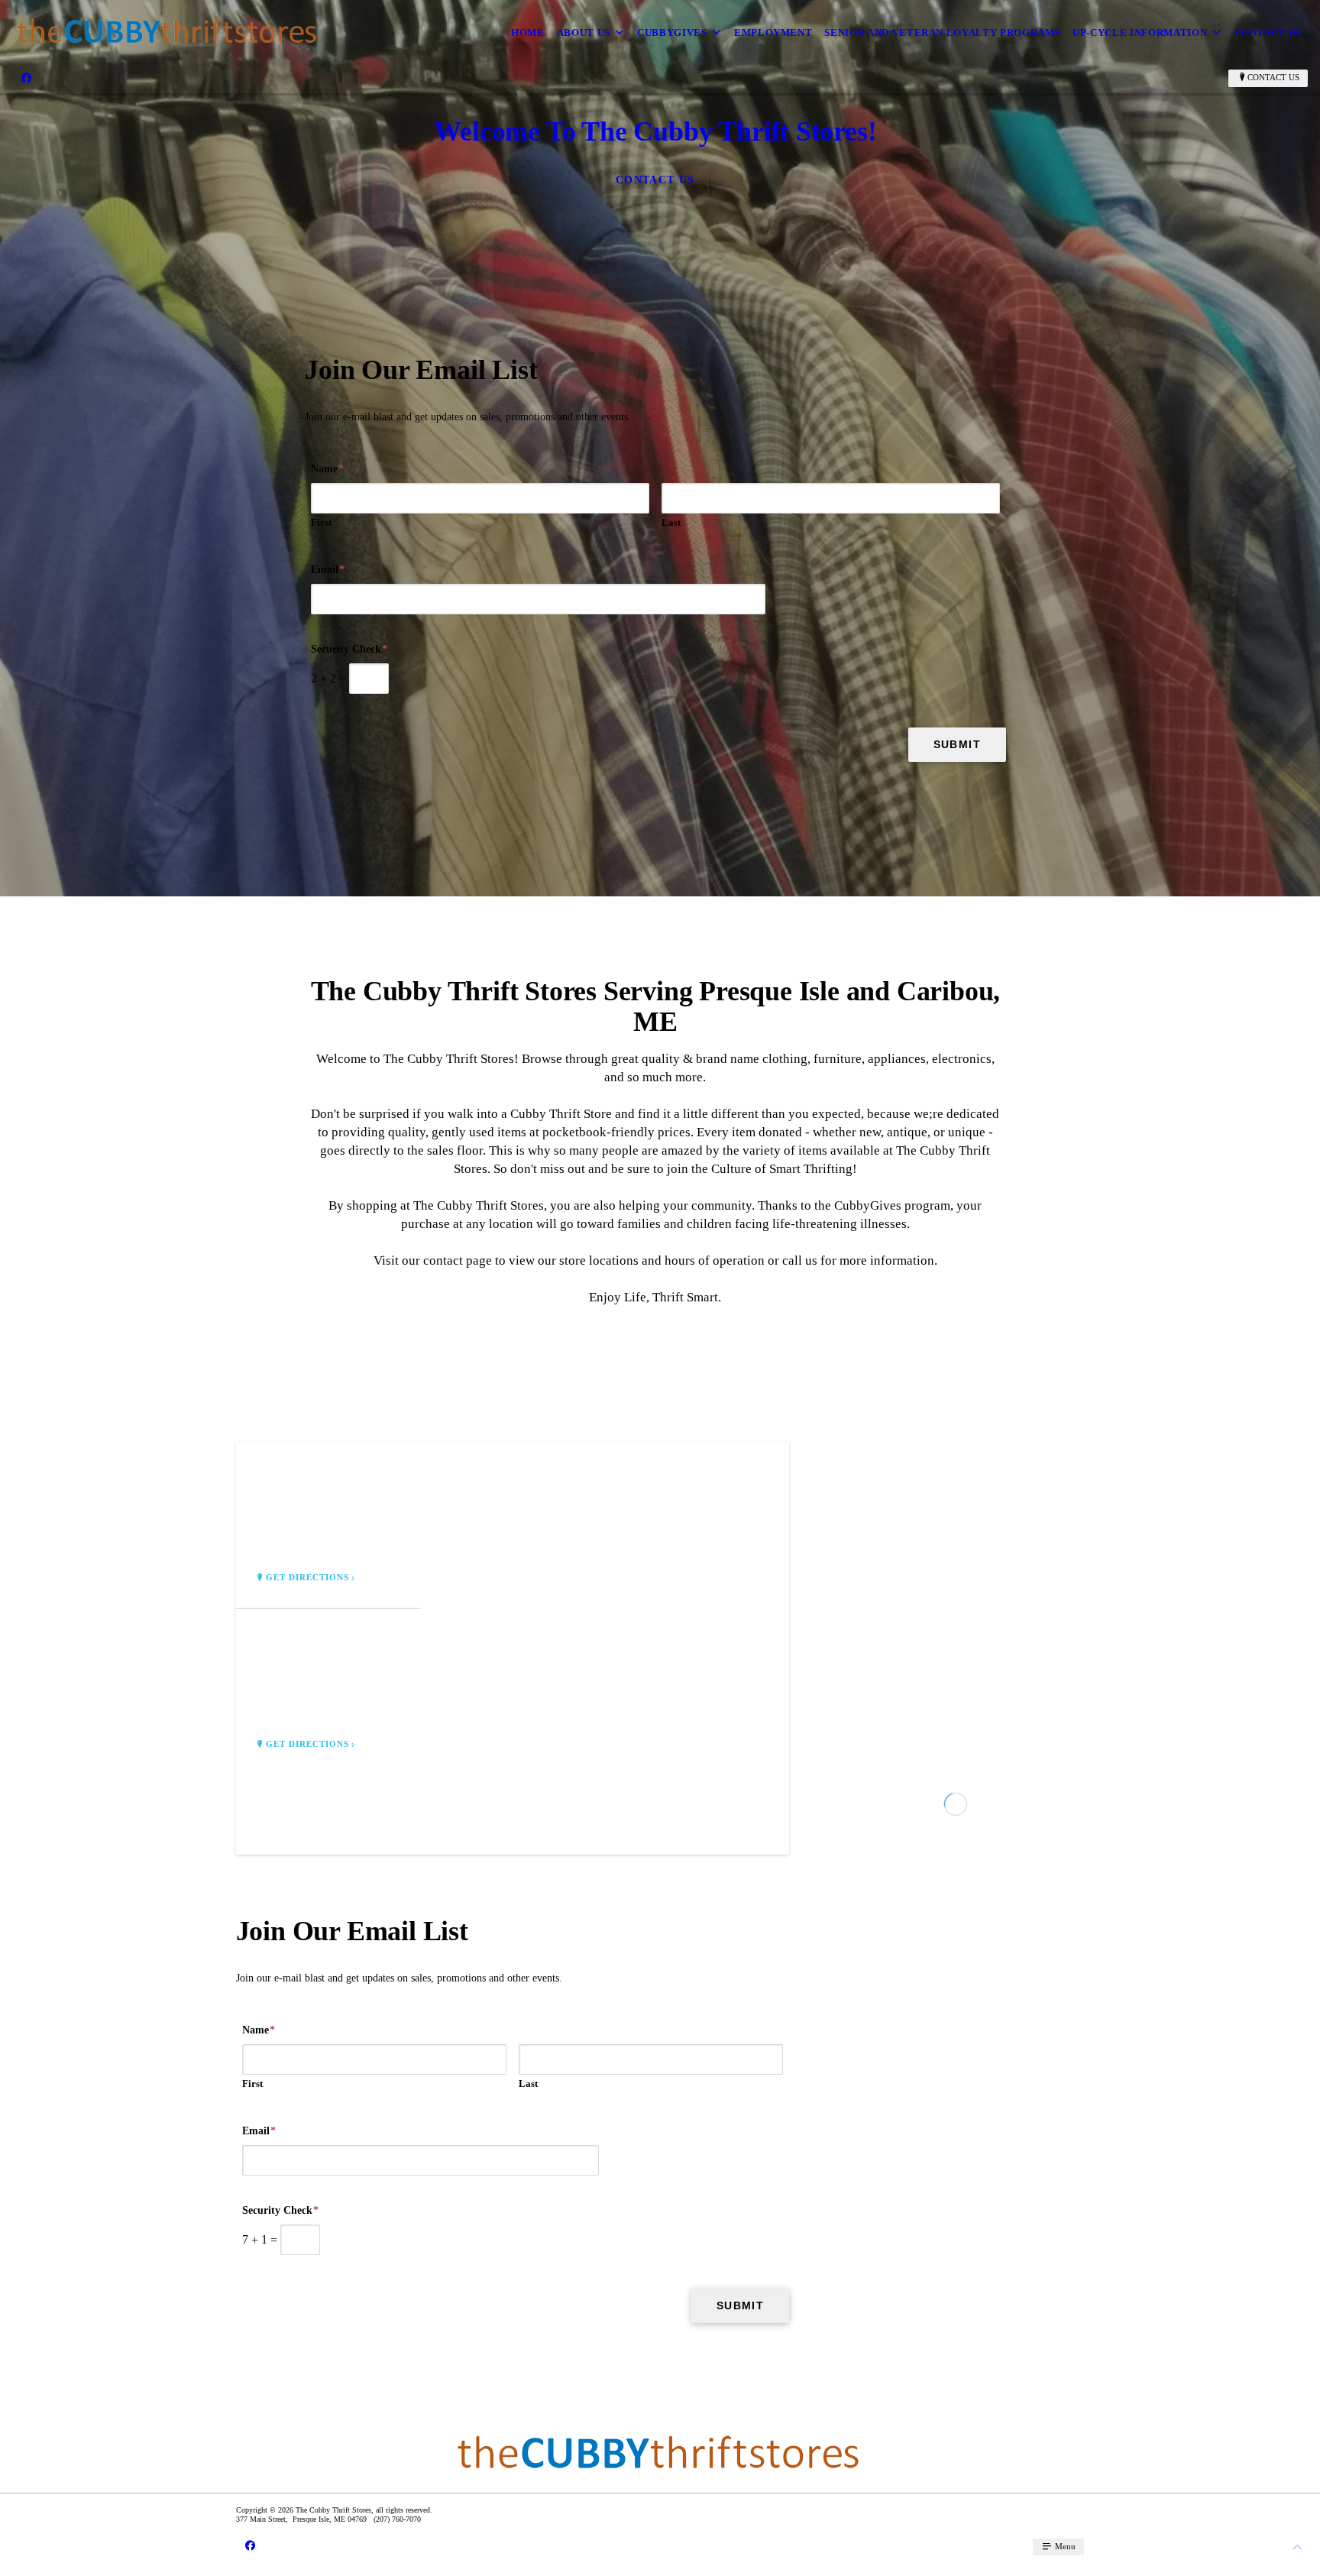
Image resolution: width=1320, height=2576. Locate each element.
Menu (1064, 2546)
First (321, 522)
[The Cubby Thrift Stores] (168, 32)
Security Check (349, 649)
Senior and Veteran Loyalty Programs (942, 32)
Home (528, 32)
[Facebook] (26, 78)
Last (671, 522)
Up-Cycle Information (1140, 32)
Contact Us (1268, 32)
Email (328, 570)
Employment (773, 32)
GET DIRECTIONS (308, 1578)
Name (327, 469)
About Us (584, 32)
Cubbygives (672, 32)
